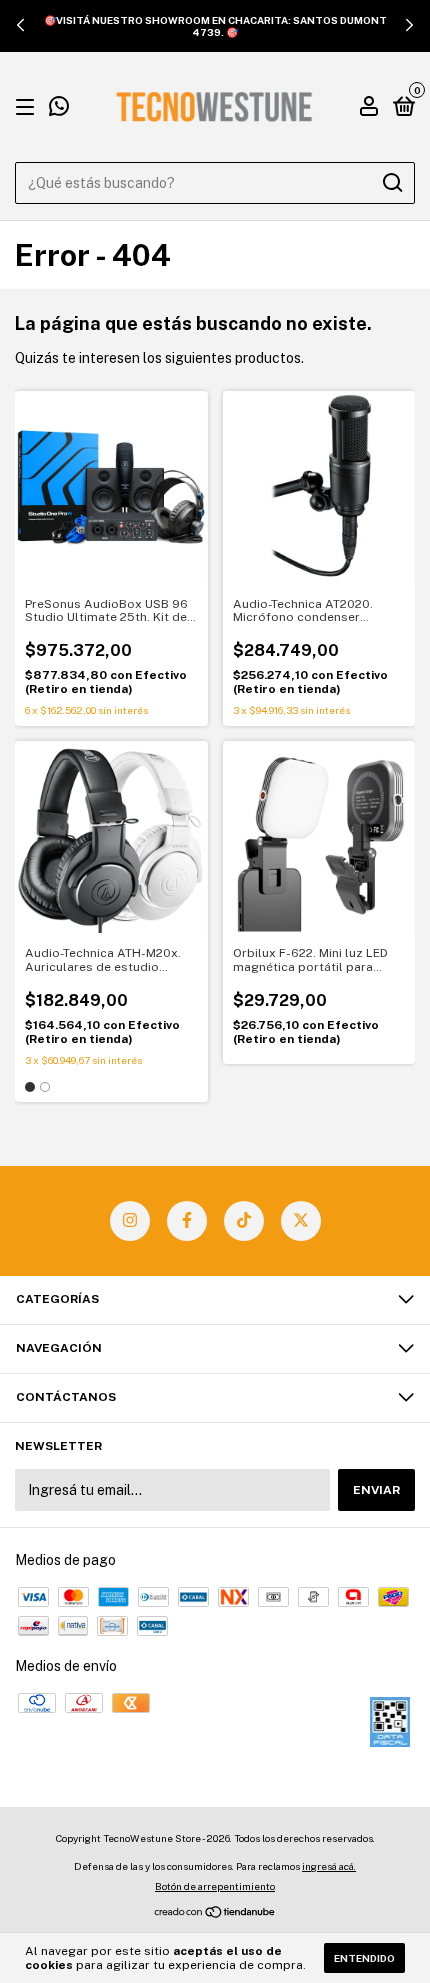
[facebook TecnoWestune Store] (187, 1221)
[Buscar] (391, 183)
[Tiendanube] (215, 1914)
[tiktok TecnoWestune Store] (244, 1221)
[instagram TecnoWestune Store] (130, 1221)
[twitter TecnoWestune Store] (301, 1221)
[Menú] (28, 108)
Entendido (364, 1958)
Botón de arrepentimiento (215, 1886)
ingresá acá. (329, 1866)
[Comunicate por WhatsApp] (59, 109)
